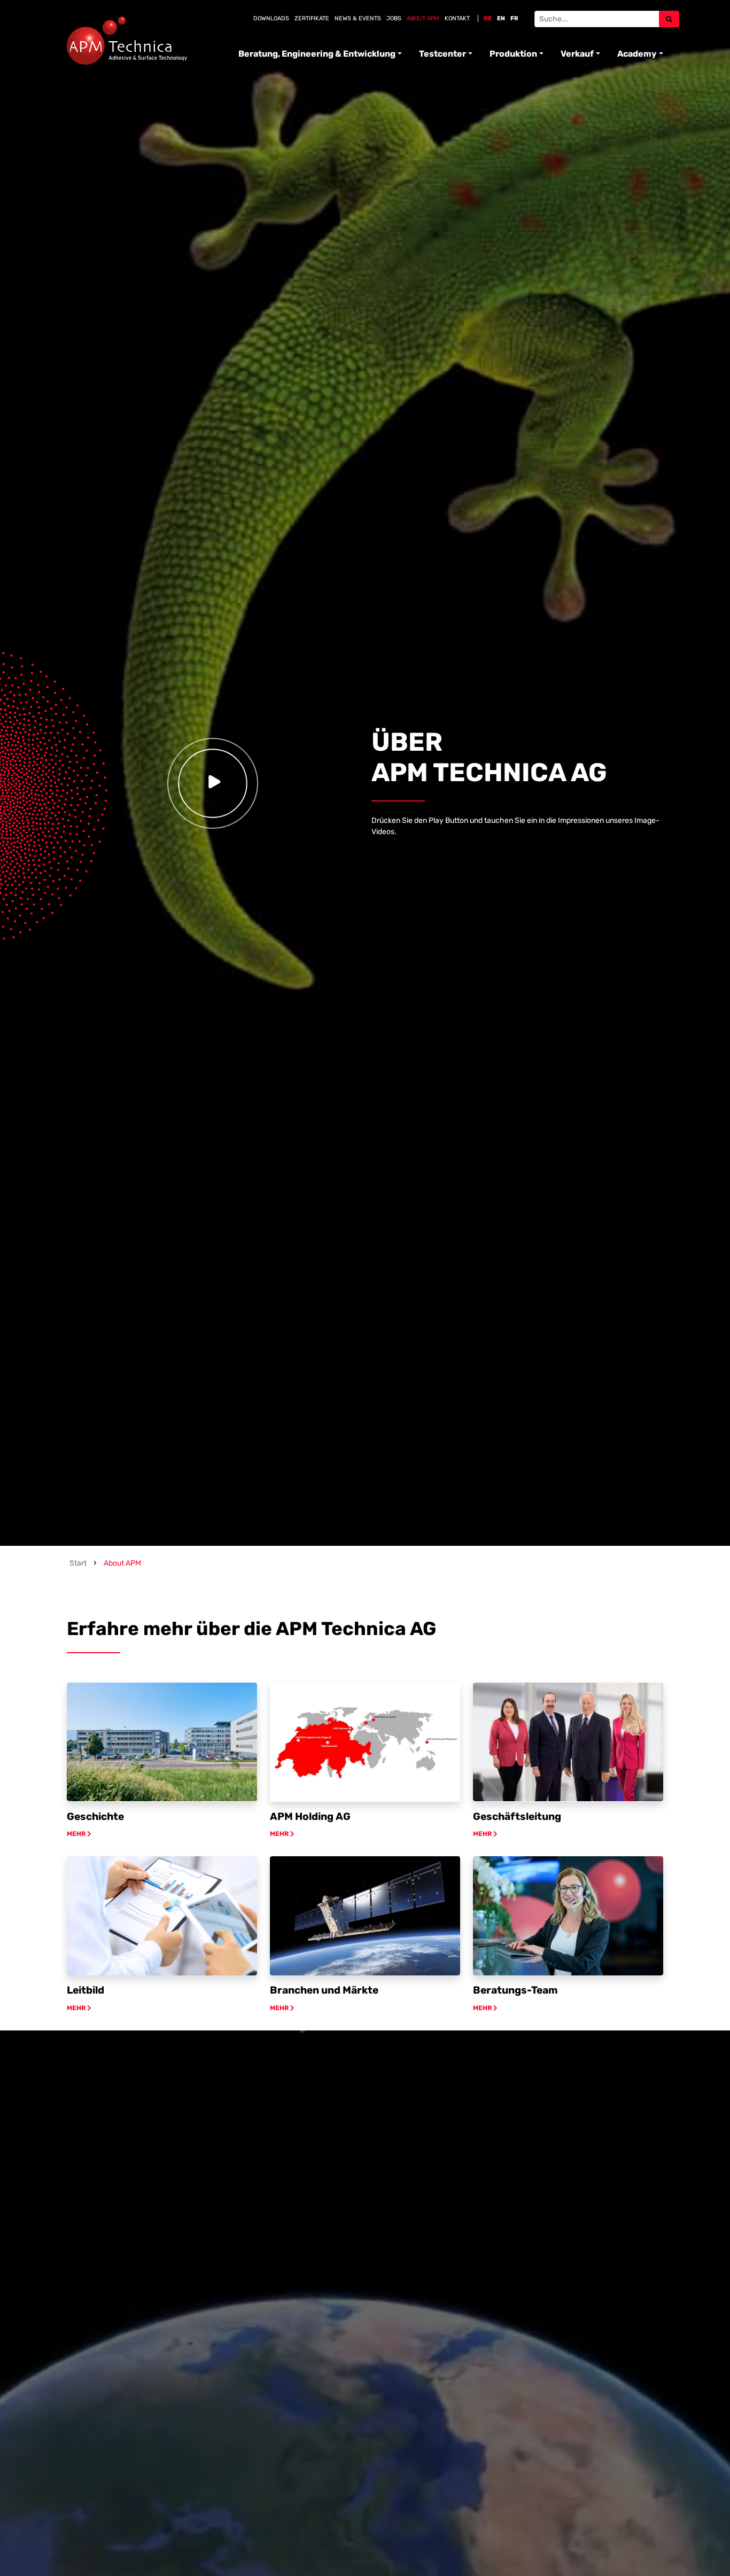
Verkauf (577, 54)
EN (501, 18)
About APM (423, 18)
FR (514, 18)
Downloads (271, 18)
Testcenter (442, 54)
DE (488, 18)
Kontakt (457, 18)
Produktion (513, 54)
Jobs (394, 18)
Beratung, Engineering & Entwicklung (317, 54)
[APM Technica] (127, 41)
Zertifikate (312, 18)
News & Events (358, 18)
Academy (637, 54)
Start (78, 1563)
